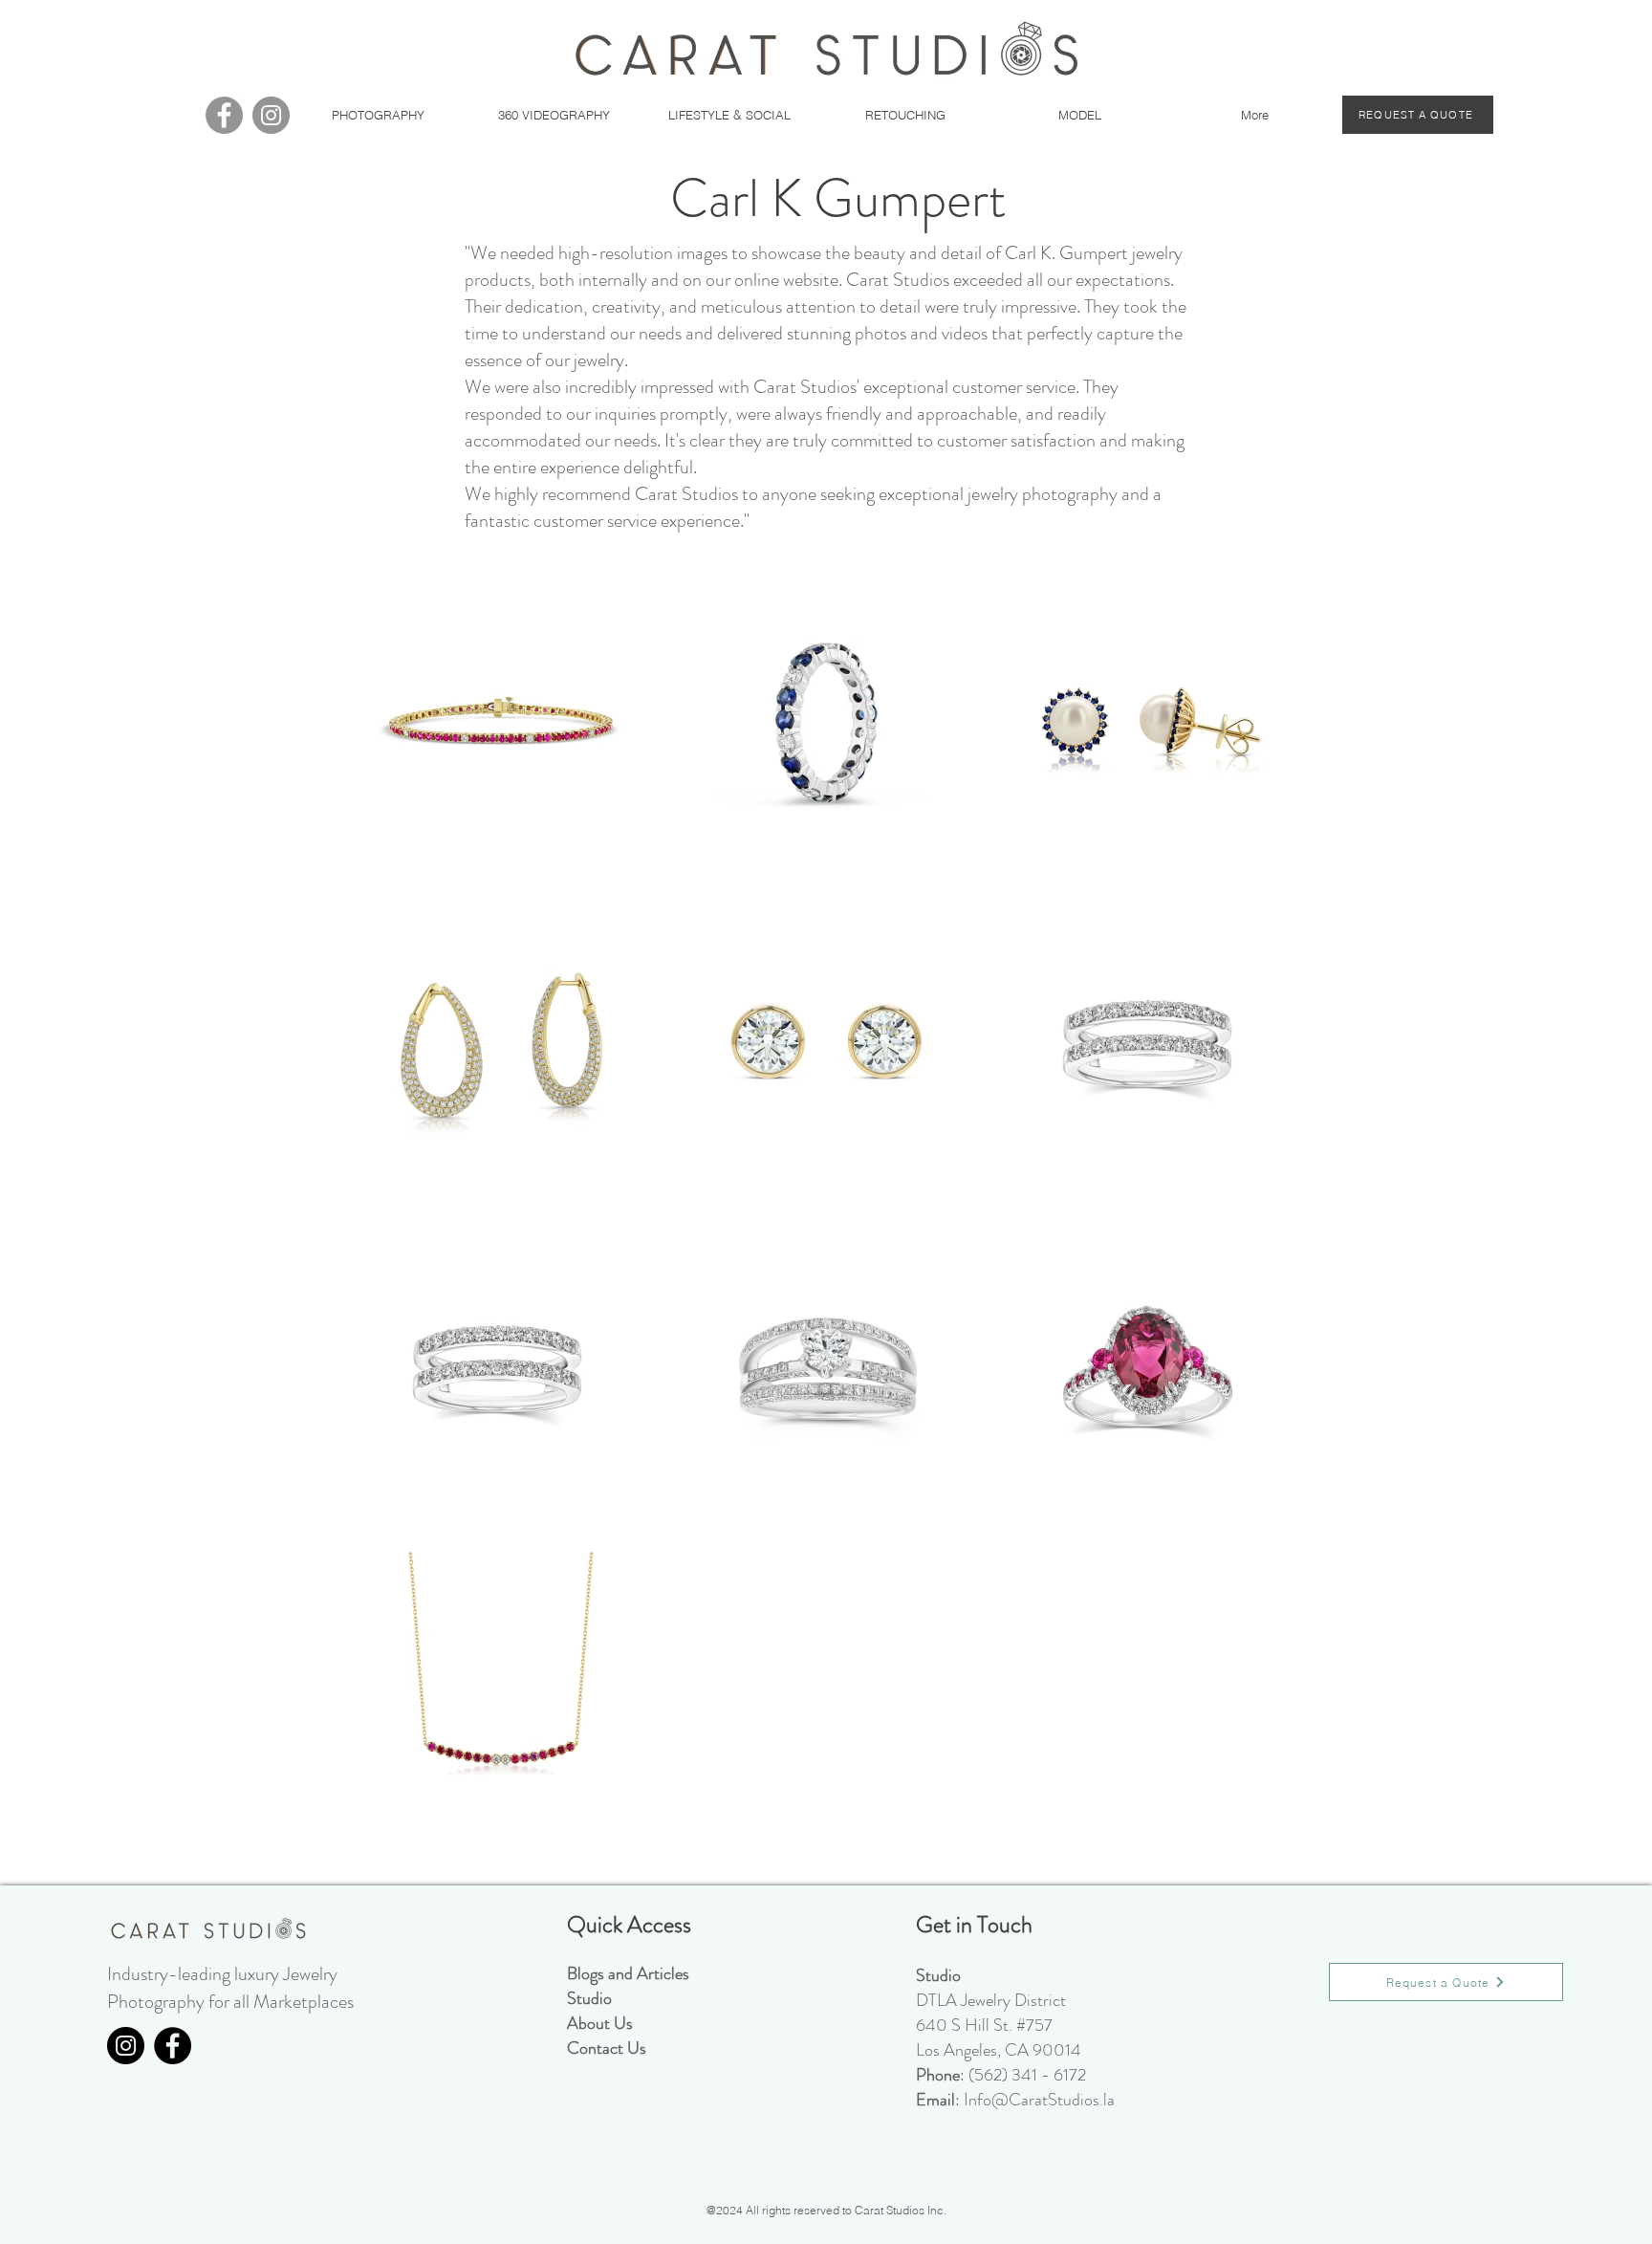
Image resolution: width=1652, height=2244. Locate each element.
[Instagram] (271, 115)
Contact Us (607, 2048)
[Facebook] (224, 115)
